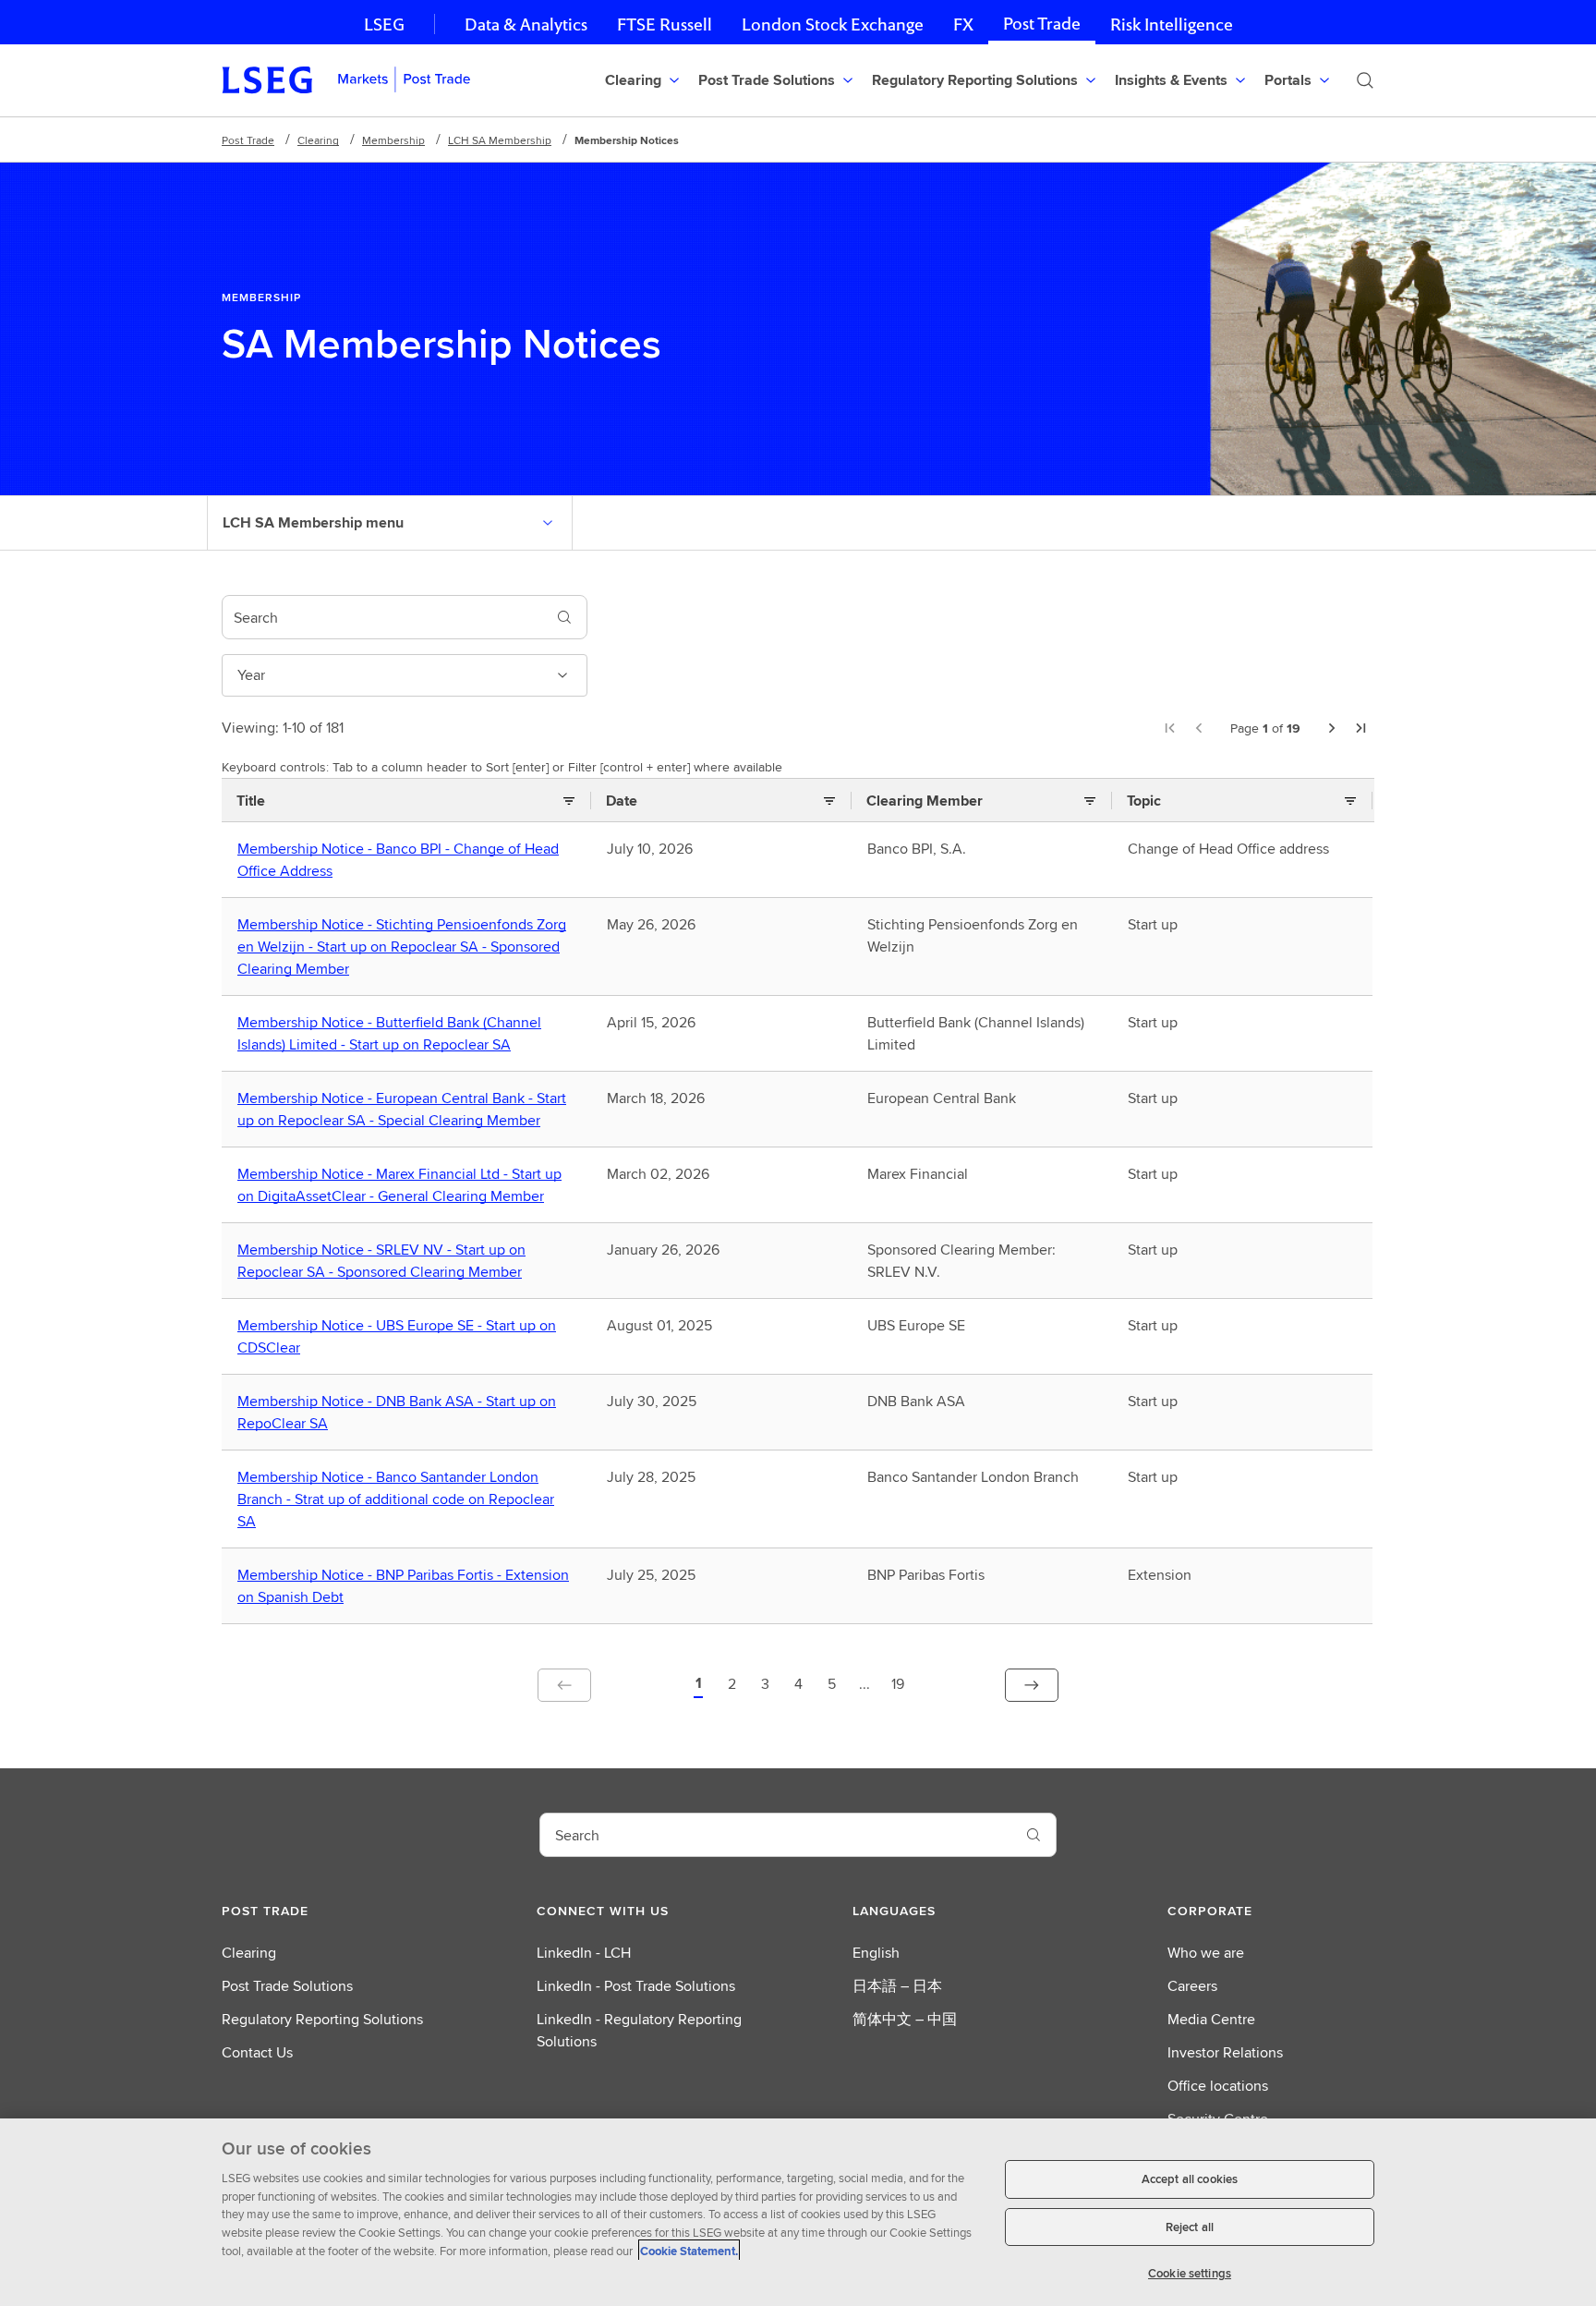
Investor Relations (1225, 2052)
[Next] (1332, 728)
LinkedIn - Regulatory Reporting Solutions (639, 2030)
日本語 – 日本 (897, 1986)
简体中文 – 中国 (905, 2019)
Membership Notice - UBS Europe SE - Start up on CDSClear (397, 1337)
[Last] (1361, 728)
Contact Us (257, 2052)
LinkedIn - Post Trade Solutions (636, 1986)
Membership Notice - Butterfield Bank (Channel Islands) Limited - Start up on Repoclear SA (389, 1034)
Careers (1192, 1986)
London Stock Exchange (833, 24)
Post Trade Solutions (287, 1986)
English (876, 1953)
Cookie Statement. (689, 2250)
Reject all (1190, 2227)
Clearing (318, 140)
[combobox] (382, 617)
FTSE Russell (665, 24)
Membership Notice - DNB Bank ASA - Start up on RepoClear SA (397, 1413)
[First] (1169, 728)
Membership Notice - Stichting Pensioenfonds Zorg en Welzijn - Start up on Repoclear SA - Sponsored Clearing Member (402, 947)
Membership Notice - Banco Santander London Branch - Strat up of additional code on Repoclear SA (396, 1499)
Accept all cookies (1190, 2179)
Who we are (1206, 1953)
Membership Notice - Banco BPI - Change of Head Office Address (398, 860)
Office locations (1218, 2086)
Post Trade (1042, 24)
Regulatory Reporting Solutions (322, 2019)
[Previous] (1199, 728)
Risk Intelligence (1172, 24)
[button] (698, 1685)
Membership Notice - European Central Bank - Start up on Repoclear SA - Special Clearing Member (402, 1110)
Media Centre (1211, 2019)
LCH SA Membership (500, 140)
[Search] (1365, 80)
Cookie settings (1190, 2273)
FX (963, 24)
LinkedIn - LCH (584, 1953)
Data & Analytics (526, 24)
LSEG (384, 24)
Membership (393, 140)
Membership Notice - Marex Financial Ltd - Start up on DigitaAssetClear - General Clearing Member (399, 1185)
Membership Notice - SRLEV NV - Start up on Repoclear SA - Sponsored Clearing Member (384, 1261)
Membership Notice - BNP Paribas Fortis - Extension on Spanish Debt (403, 1586)
